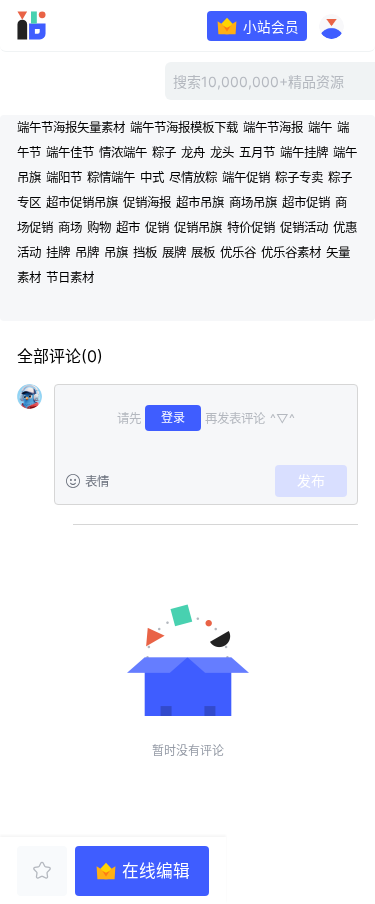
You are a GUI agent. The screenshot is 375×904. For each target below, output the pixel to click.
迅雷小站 (58, 25)
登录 (173, 417)
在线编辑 (156, 871)
